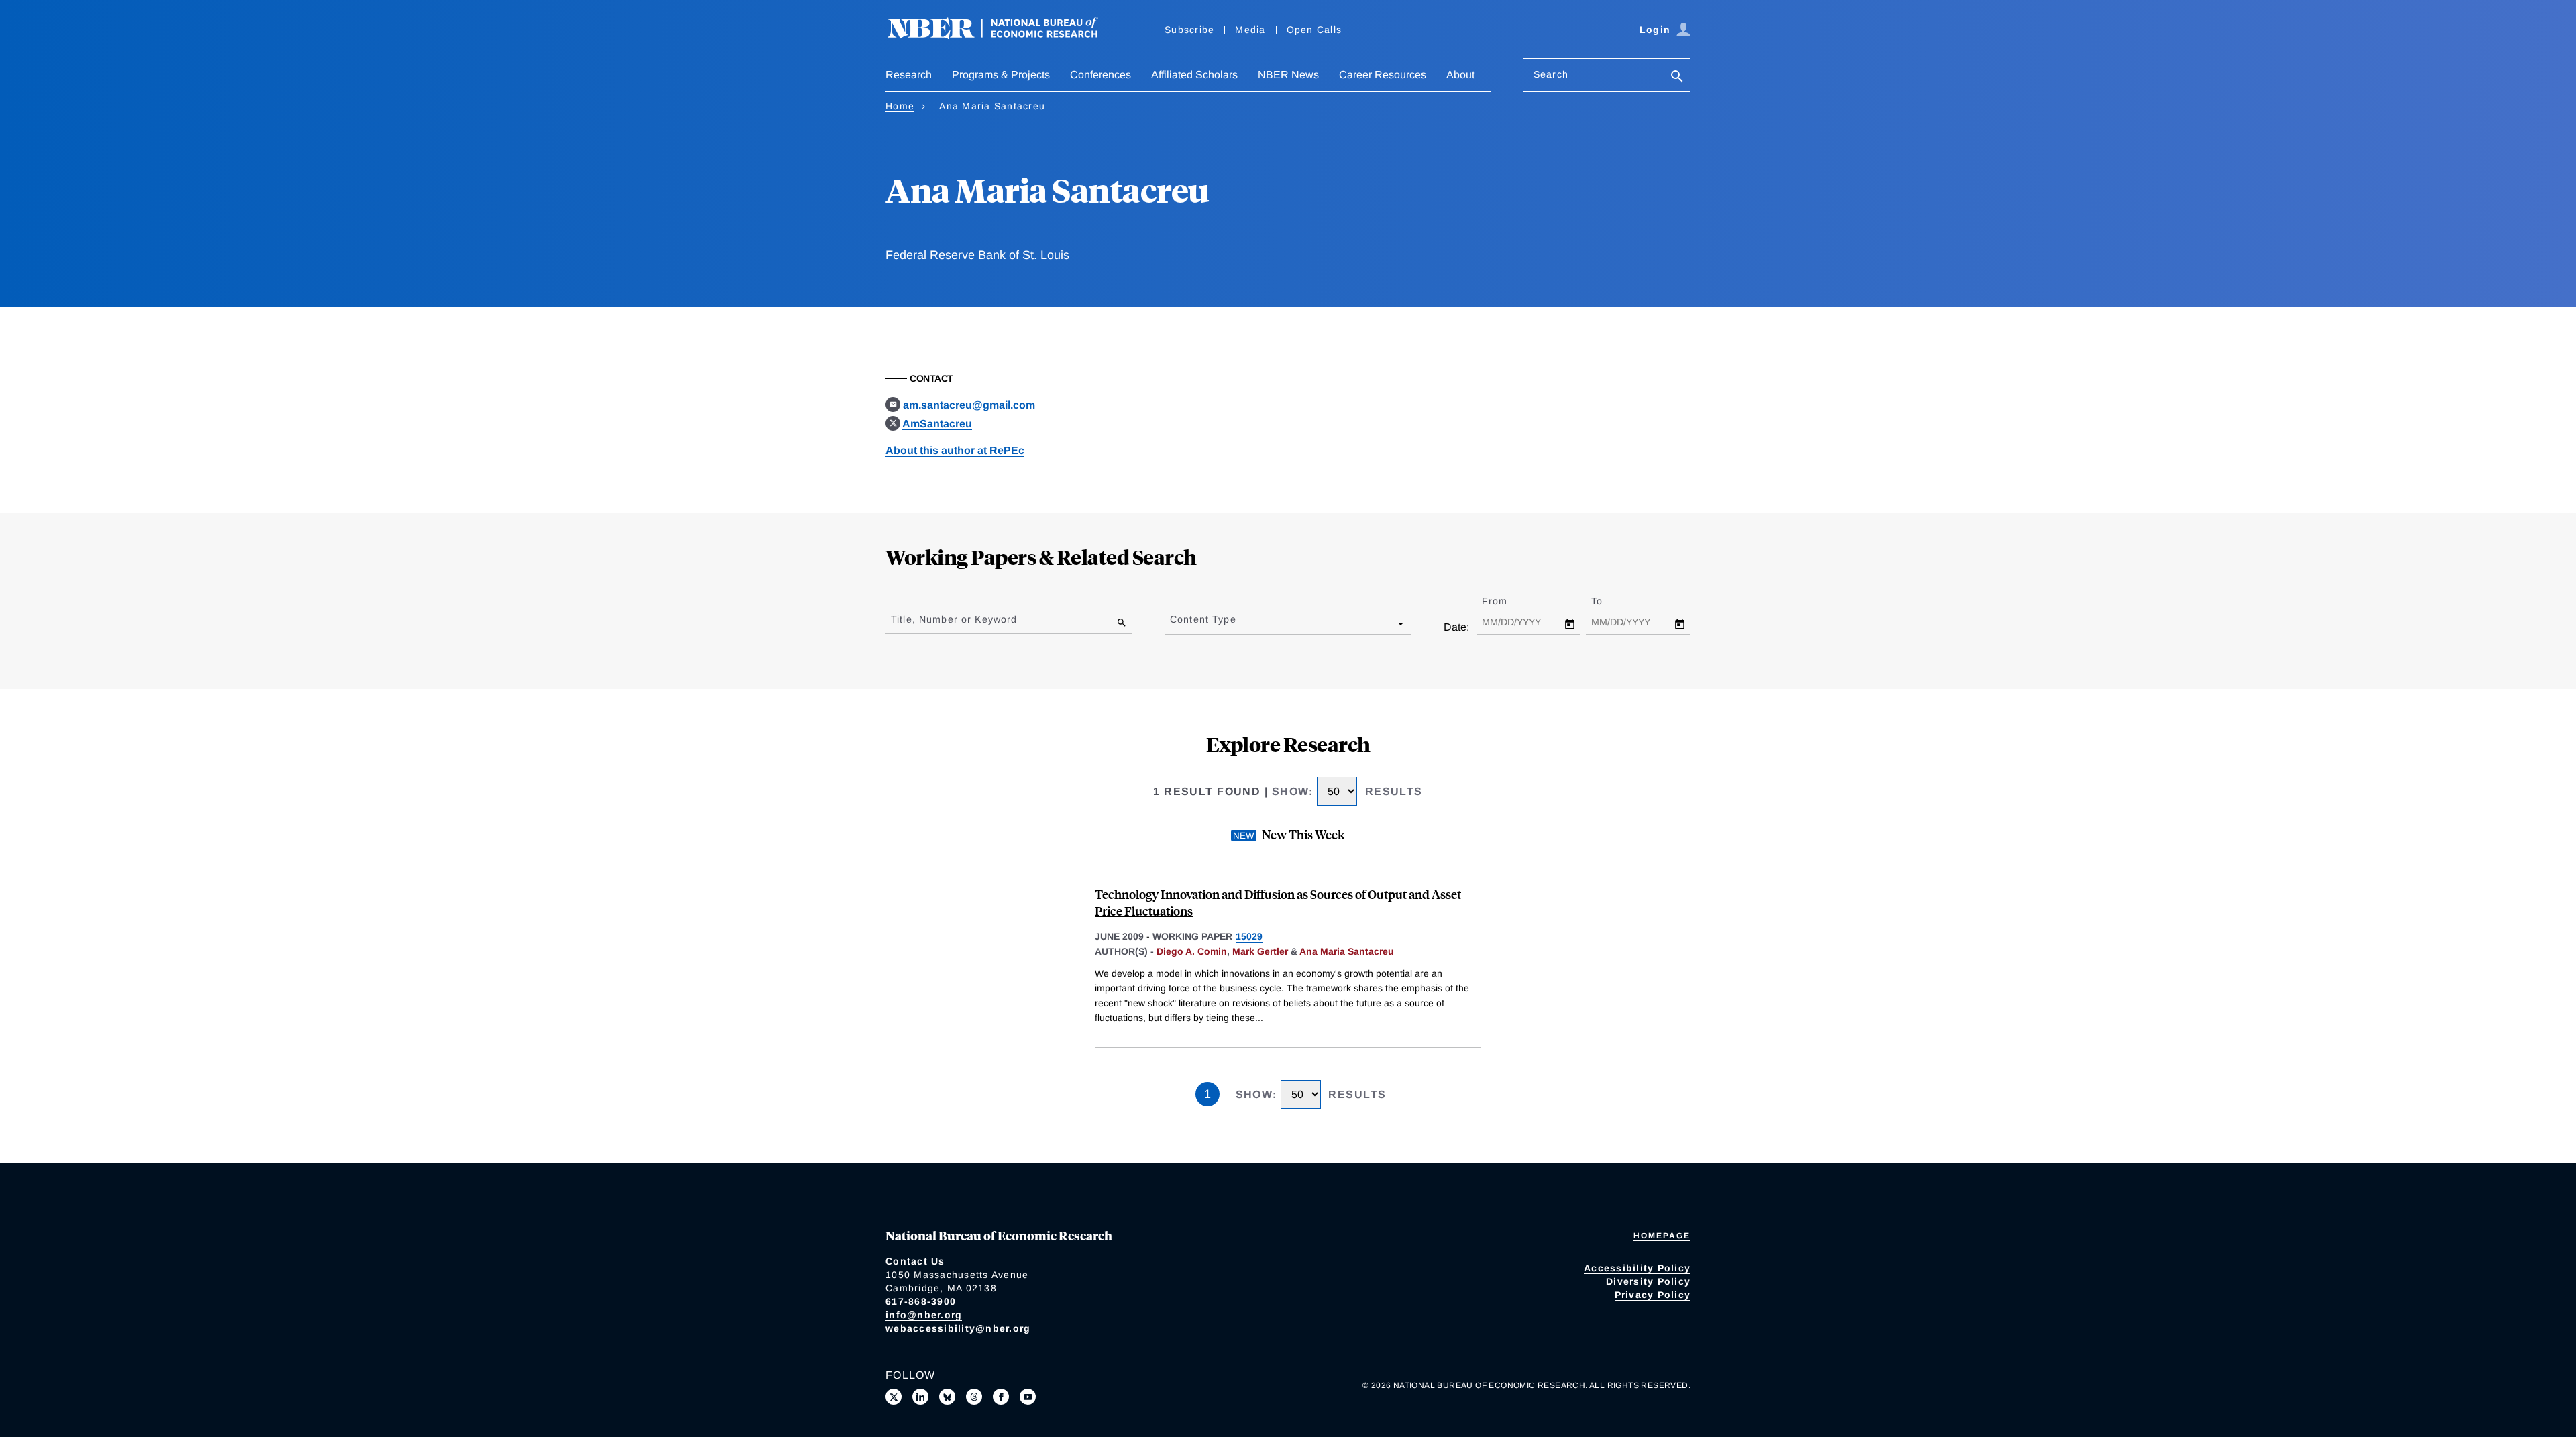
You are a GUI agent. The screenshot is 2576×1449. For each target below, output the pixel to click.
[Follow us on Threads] (974, 1397)
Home (900, 106)
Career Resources (1383, 75)
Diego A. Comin (1192, 951)
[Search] (1677, 77)
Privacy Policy (1653, 1295)
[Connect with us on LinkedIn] (920, 1397)
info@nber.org (924, 1315)
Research (909, 75)
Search (1551, 74)
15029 (1249, 936)
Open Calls (1314, 30)
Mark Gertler (1260, 951)
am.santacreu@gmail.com (969, 405)
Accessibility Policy (1637, 1268)
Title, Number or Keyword (954, 619)
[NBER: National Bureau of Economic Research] (1004, 35)
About (1460, 75)
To (1609, 601)
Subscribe (1189, 30)
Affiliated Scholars (1194, 75)
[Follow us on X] (894, 1397)
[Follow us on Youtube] (1028, 1397)
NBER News (1288, 75)
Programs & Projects (1001, 75)
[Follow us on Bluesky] (947, 1397)
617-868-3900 (921, 1301)
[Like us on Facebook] (1001, 1397)
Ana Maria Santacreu (1347, 951)
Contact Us (915, 1261)
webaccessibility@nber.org (958, 1328)
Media (1250, 30)
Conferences (1101, 75)
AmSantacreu (937, 424)
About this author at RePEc (955, 450)
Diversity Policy (1648, 1281)
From (1506, 601)
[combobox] (1173, 623)
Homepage (1662, 1236)
